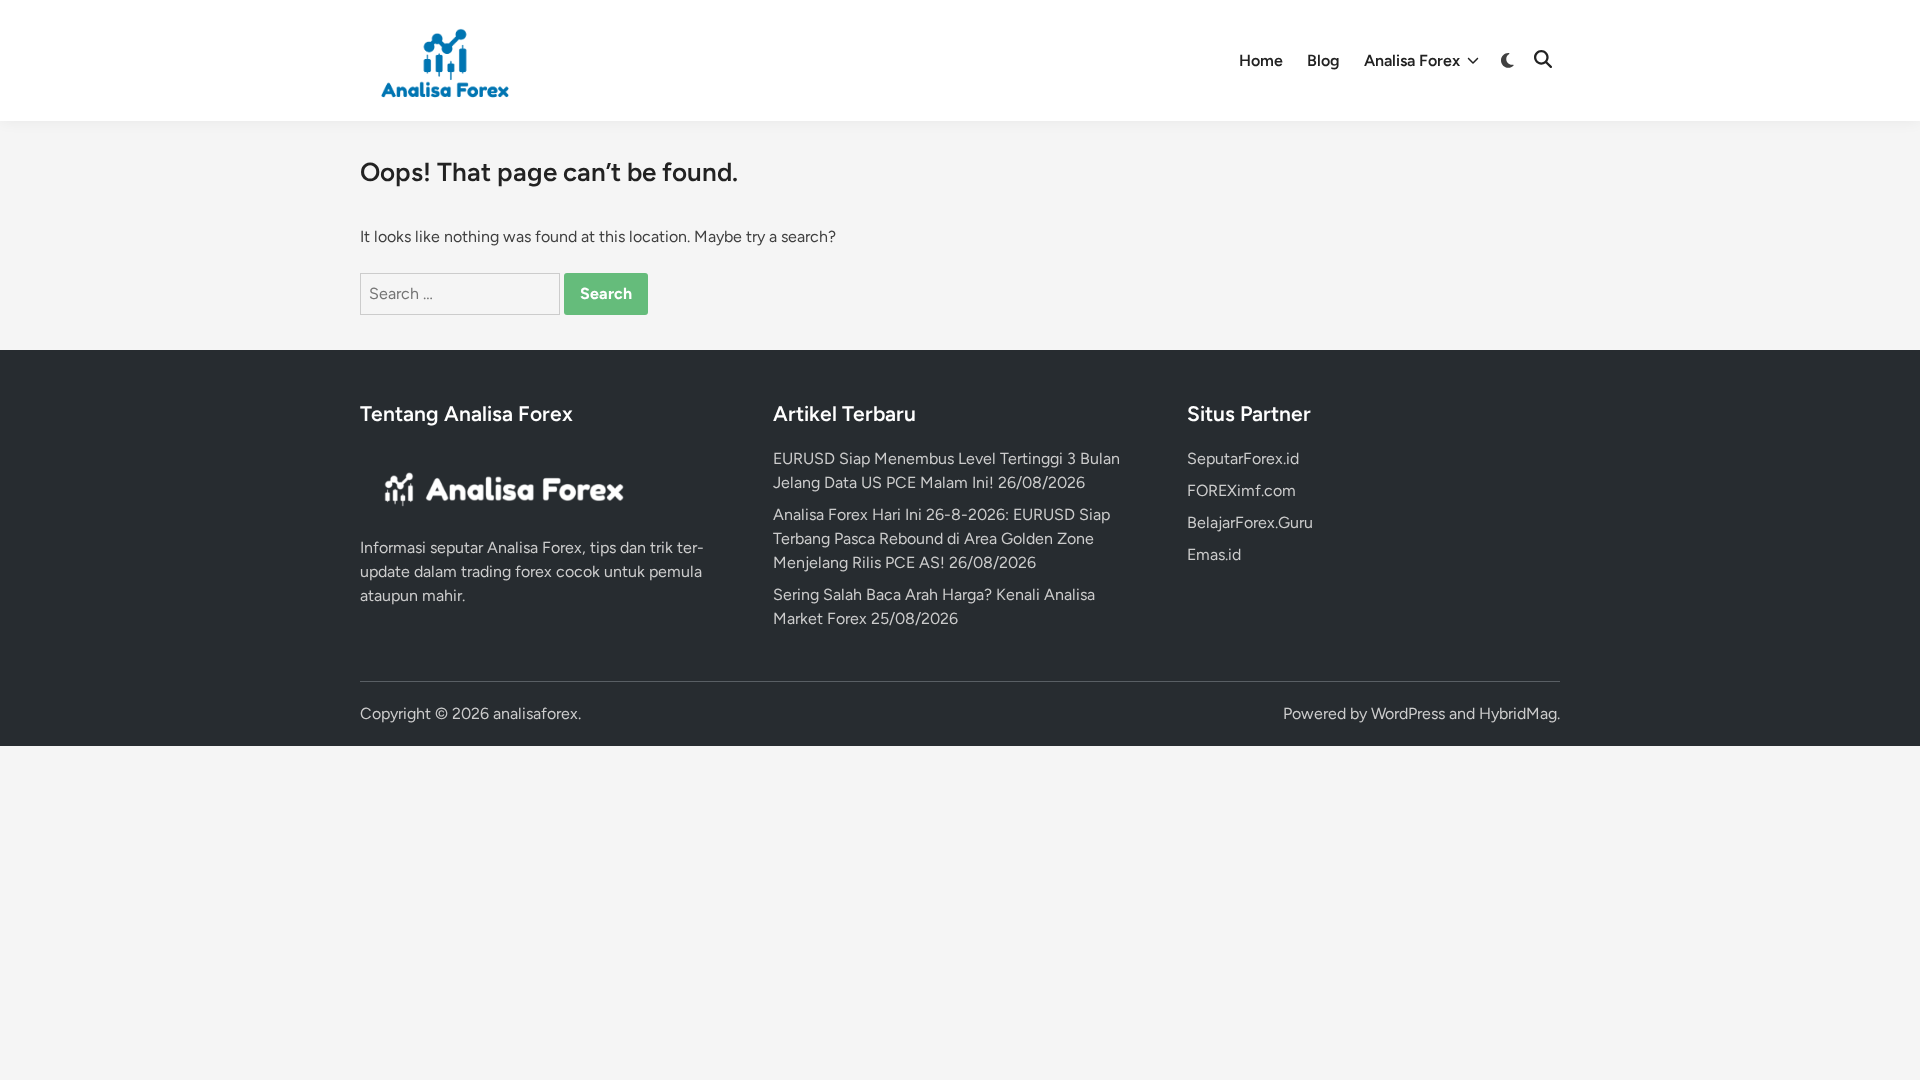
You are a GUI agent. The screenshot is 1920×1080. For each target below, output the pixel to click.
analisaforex (535, 713)
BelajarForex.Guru (1250, 522)
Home (1261, 60)
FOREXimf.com (1241, 490)
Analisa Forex (1412, 60)
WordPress (1408, 713)
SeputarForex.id (1243, 458)
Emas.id (1214, 554)
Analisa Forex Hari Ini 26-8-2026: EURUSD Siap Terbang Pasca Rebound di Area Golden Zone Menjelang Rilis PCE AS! (941, 538)
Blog (1323, 60)
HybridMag (1518, 713)
